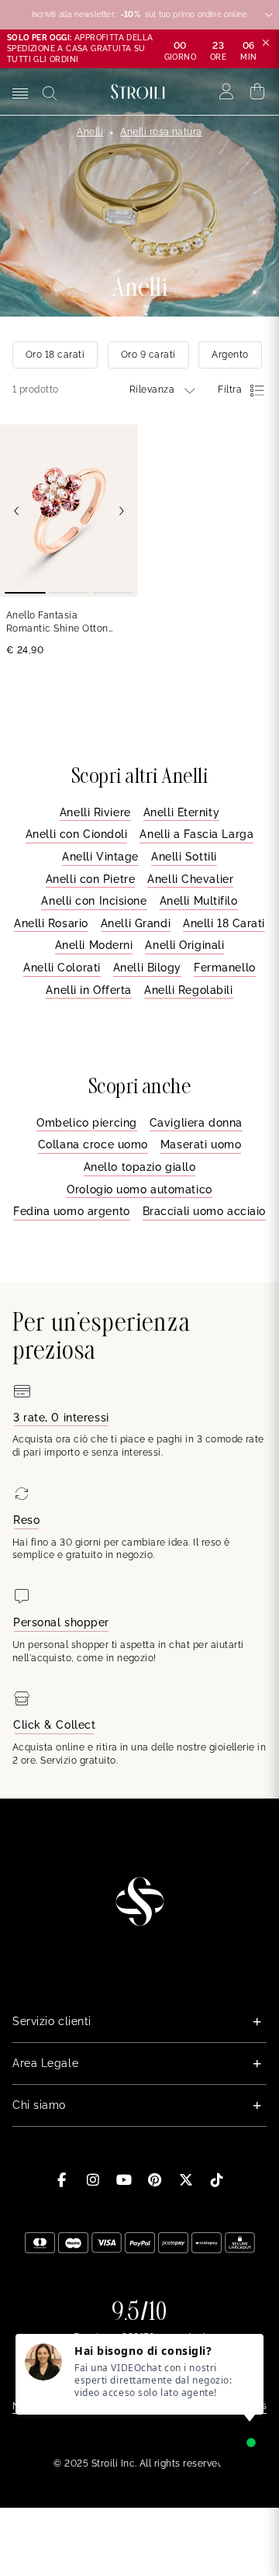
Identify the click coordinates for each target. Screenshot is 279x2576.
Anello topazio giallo (140, 1167)
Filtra (230, 390)
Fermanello (225, 968)
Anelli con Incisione (94, 901)
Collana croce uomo (93, 1144)
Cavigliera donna (196, 1123)
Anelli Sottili (184, 857)
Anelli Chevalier (190, 879)
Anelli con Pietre (91, 879)
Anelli (90, 132)
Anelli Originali (184, 945)
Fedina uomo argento (72, 1211)
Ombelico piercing (87, 1123)
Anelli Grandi (136, 923)
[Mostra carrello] (258, 92)
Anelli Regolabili (189, 990)
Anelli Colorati (62, 968)
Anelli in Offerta (89, 990)
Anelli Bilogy (147, 968)
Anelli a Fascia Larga (196, 834)
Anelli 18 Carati (224, 923)
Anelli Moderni (94, 945)
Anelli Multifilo (199, 901)
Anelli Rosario (51, 923)
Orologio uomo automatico (139, 1189)
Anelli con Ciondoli (77, 834)
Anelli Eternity (181, 812)
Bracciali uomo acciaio (204, 1211)
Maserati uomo (201, 1144)
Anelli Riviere (95, 812)
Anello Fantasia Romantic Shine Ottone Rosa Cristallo (60, 623)
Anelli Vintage (100, 857)
